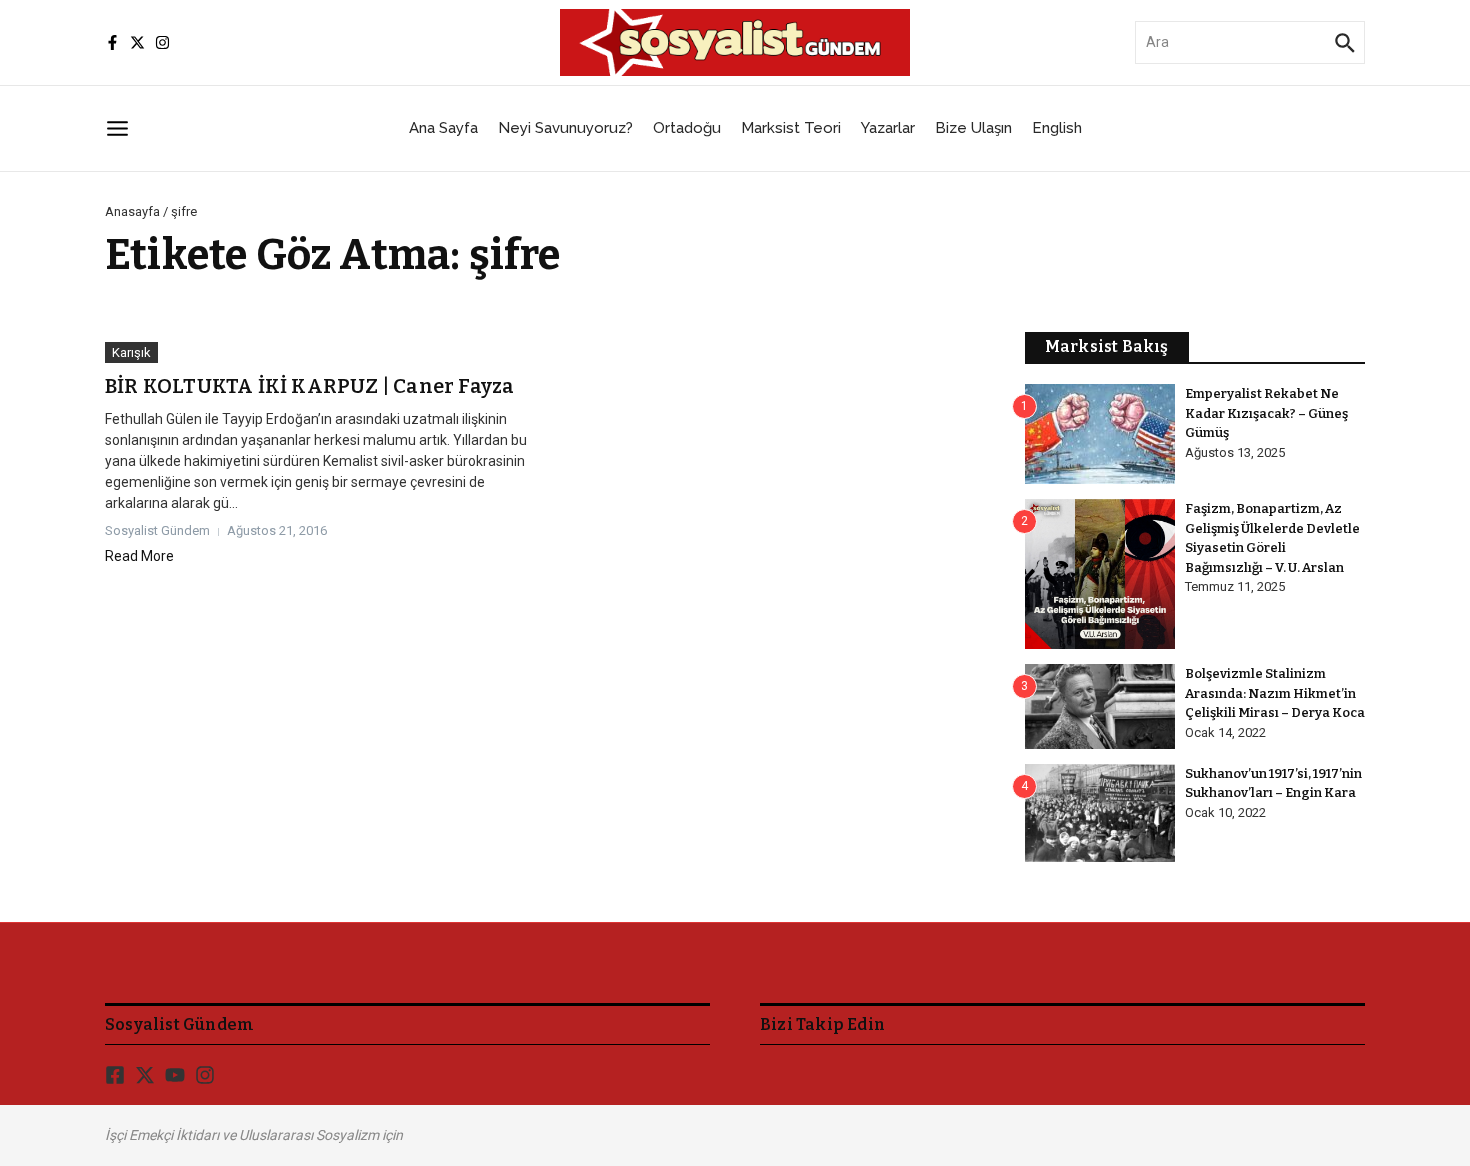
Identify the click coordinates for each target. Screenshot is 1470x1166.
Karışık (131, 352)
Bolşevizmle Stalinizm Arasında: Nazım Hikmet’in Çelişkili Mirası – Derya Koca (1275, 693)
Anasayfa (132, 211)
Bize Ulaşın (973, 128)
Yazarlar (888, 128)
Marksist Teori (791, 128)
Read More (139, 556)
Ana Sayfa (443, 128)
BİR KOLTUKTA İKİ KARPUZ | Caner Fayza (309, 386)
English (1057, 128)
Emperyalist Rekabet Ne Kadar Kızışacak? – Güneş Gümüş (1266, 413)
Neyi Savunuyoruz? (565, 128)
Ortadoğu (687, 128)
